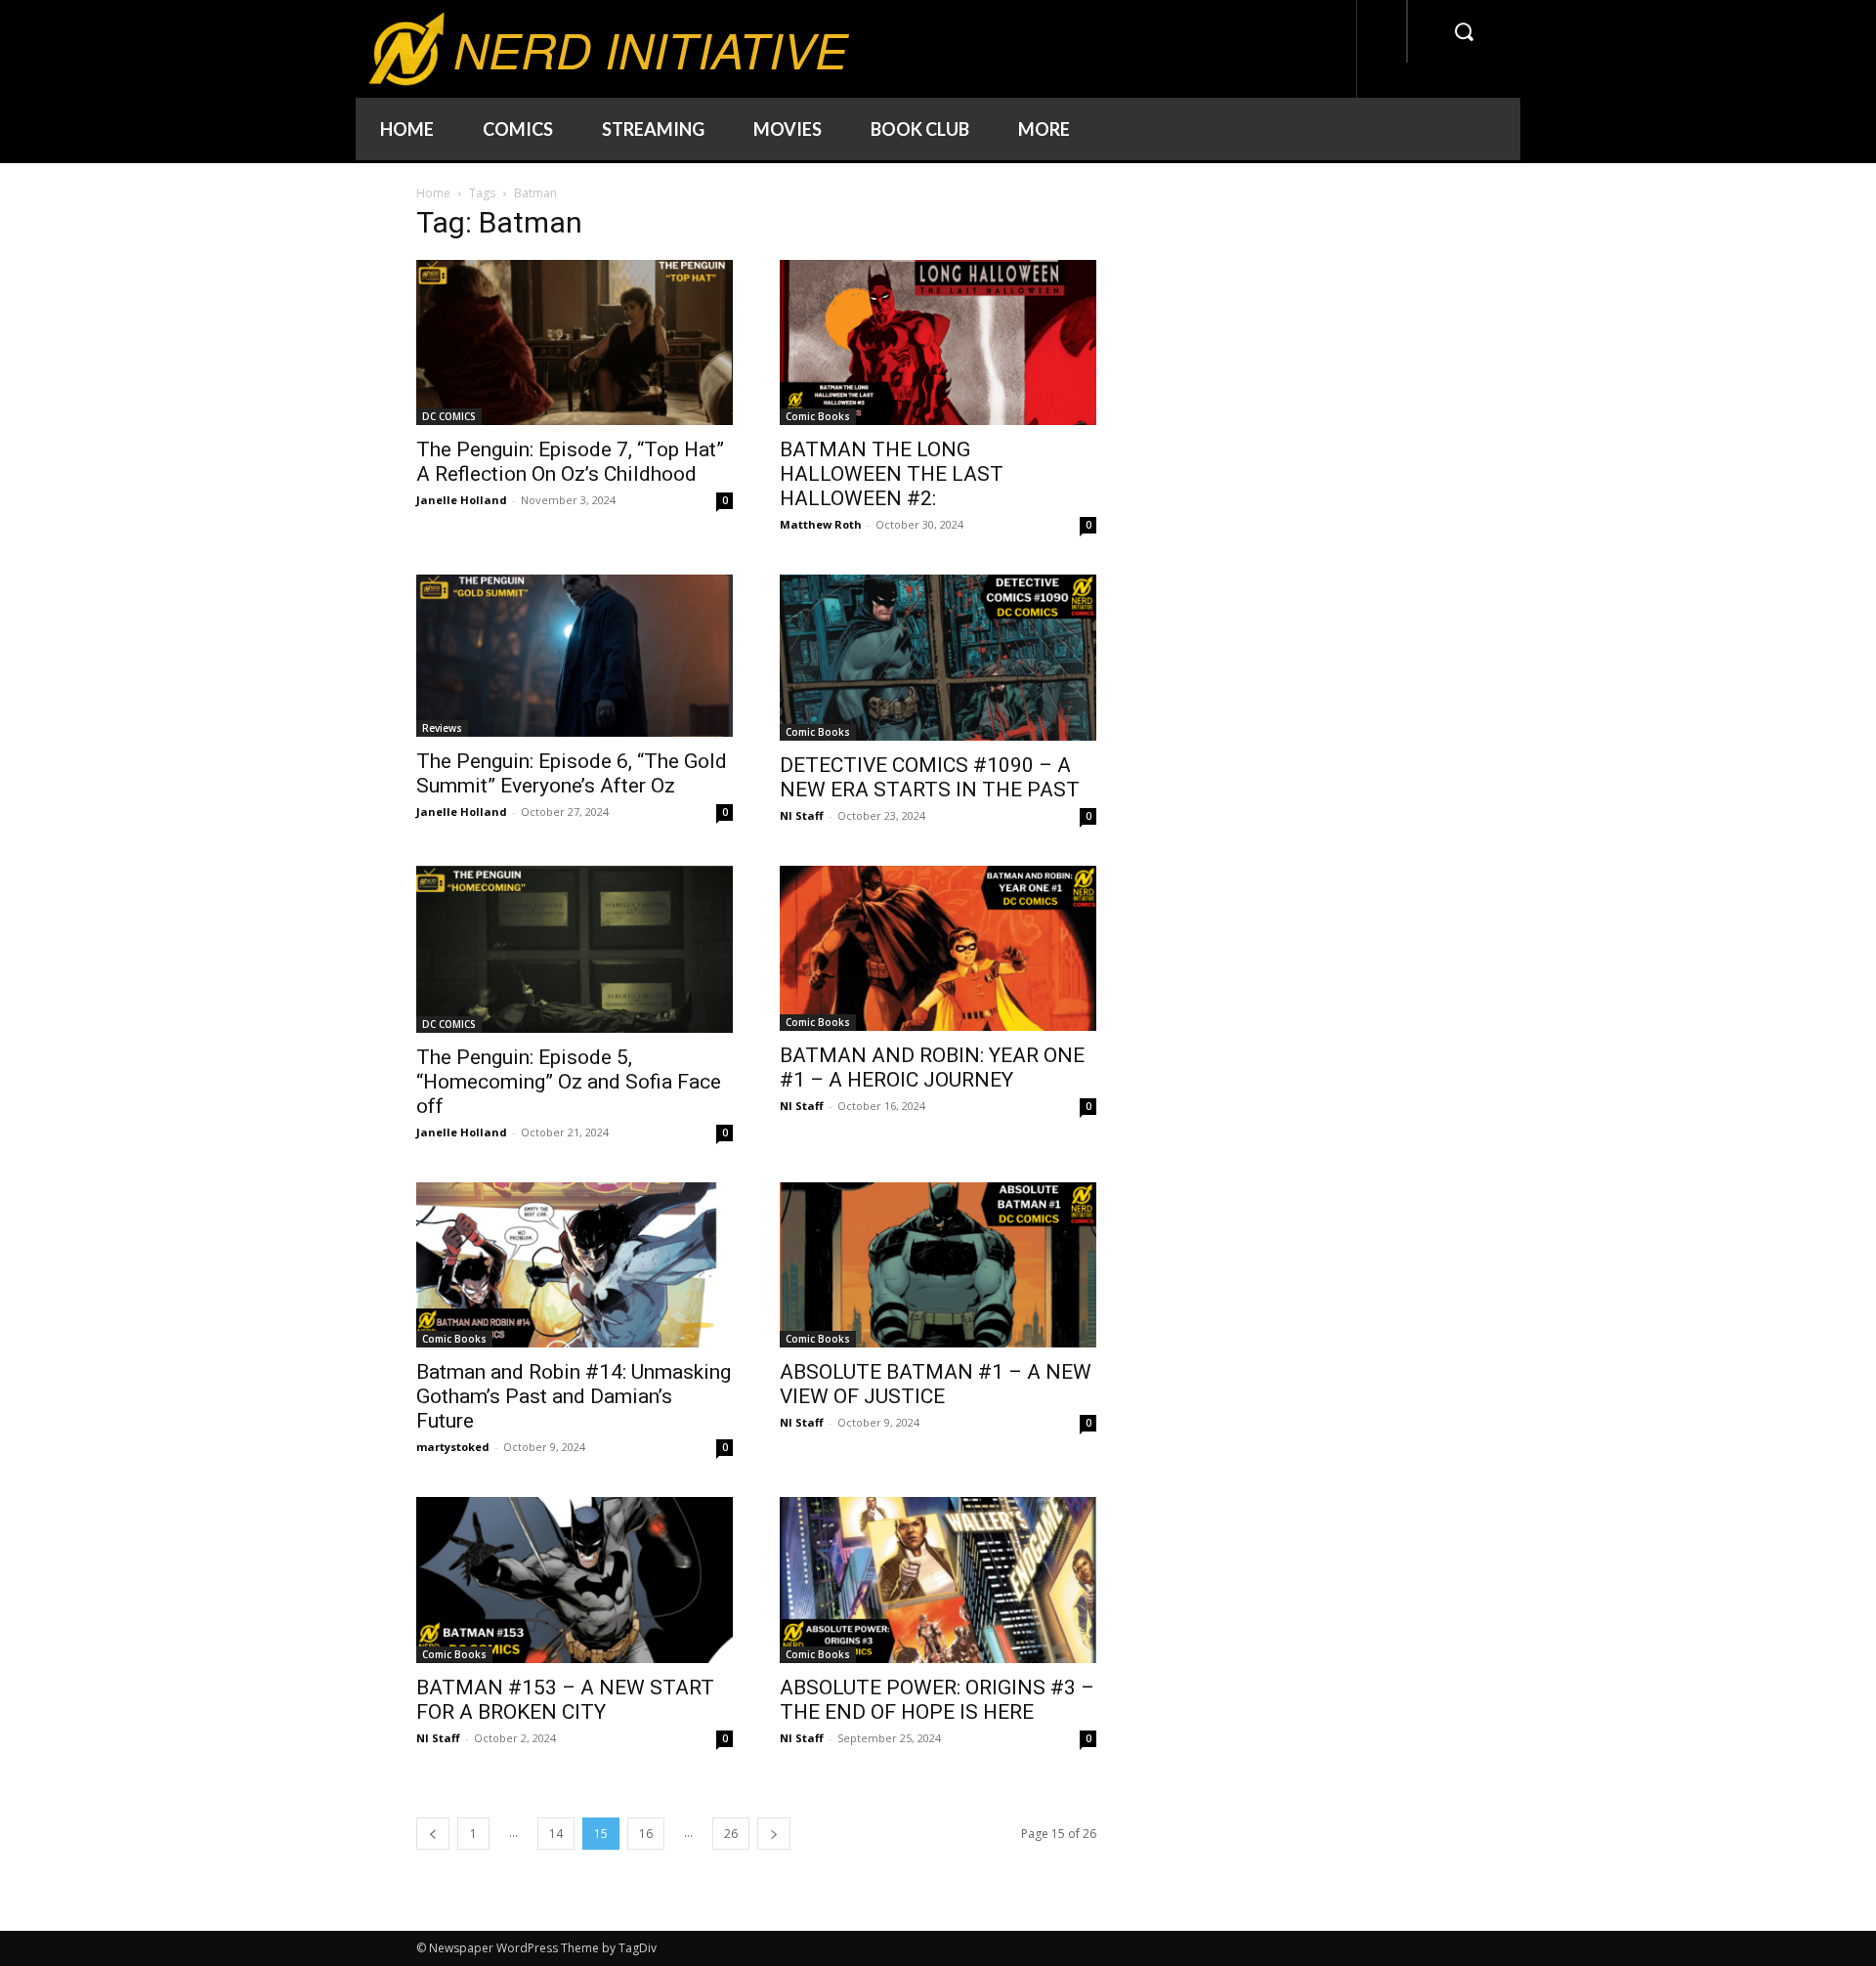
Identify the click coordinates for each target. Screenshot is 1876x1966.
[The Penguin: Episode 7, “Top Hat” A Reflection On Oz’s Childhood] (575, 342)
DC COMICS (449, 416)
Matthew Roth (821, 524)
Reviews (442, 728)
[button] (1464, 31)
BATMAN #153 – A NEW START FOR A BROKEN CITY (565, 1700)
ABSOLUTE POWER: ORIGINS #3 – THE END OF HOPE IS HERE (937, 1700)
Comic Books (818, 416)
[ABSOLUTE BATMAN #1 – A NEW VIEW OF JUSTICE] (938, 1265)
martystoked (453, 1447)
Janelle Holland (462, 500)
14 (556, 1834)
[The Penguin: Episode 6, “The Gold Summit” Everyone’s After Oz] (575, 655)
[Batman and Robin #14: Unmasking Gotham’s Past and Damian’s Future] (575, 1265)
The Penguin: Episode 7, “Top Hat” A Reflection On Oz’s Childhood (570, 462)
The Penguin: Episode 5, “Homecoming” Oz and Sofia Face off (569, 1082)
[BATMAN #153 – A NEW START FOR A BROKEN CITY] (575, 1580)
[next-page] (774, 1834)
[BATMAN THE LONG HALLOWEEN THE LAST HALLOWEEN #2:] (938, 342)
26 (731, 1834)
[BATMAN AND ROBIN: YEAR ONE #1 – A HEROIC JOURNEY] (938, 948)
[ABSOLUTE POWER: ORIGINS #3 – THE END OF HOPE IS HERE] (938, 1580)
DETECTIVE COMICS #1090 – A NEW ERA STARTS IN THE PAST (930, 777)
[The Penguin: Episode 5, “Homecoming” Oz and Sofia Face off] (575, 949)
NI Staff (802, 815)
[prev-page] (433, 1834)
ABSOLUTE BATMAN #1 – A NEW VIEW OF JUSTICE (936, 1384)
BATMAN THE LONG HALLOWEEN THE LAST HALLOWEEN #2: (892, 474)
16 (646, 1834)
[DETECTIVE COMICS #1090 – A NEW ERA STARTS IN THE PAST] (938, 657)
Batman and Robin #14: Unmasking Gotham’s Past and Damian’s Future (574, 1396)
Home (433, 193)
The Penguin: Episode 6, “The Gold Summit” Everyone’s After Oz (572, 773)
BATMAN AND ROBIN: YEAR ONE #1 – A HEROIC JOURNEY (932, 1068)
